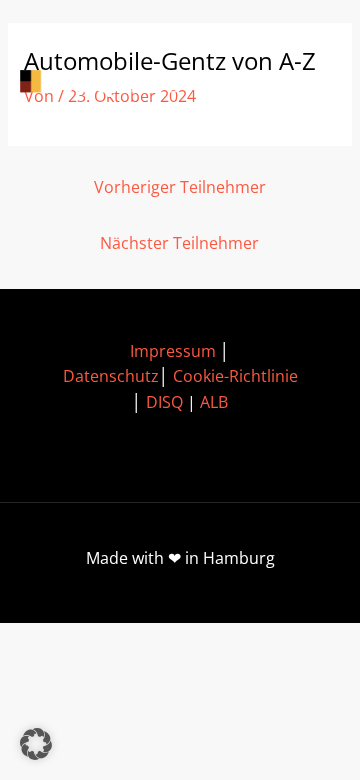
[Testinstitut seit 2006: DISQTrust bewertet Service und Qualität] (110, 83)
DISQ (164, 402)
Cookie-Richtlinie (235, 376)
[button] (36, 744)
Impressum (173, 351)
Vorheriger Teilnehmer (180, 187)
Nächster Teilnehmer (179, 243)
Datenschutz (111, 376)
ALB (214, 402)
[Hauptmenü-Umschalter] (310, 83)
